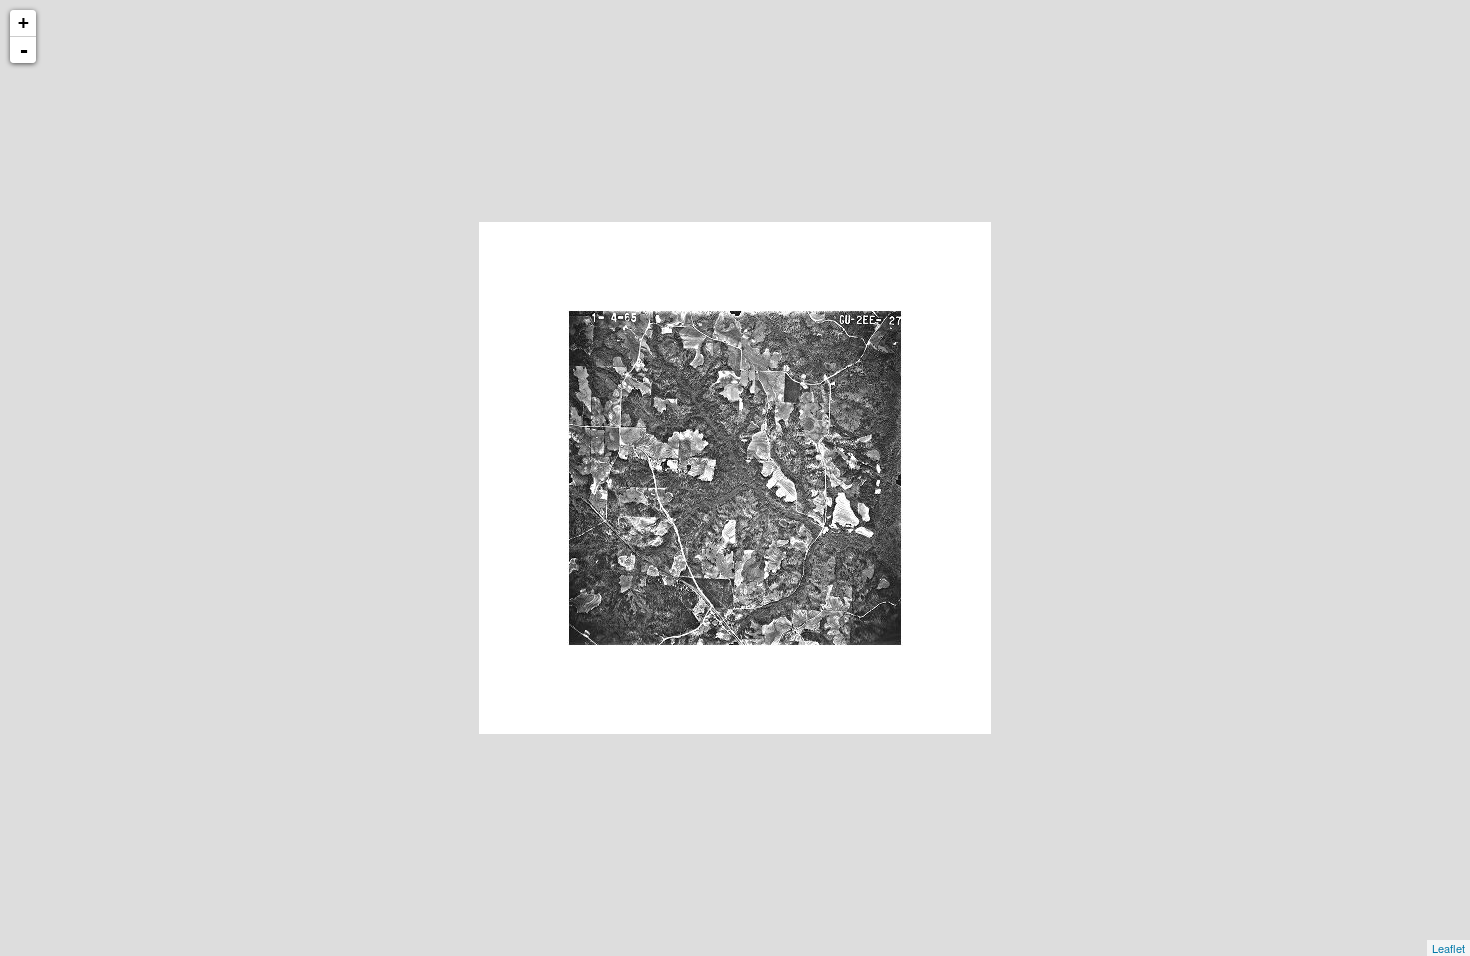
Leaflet (1448, 948)
